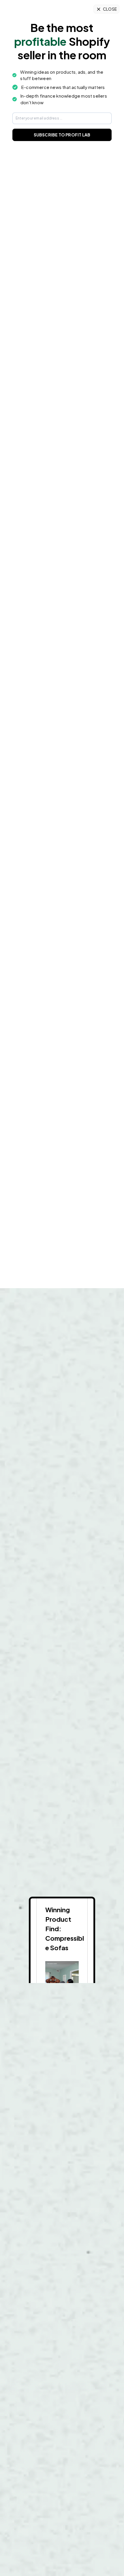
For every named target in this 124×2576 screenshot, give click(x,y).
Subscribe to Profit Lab (62, 135)
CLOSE (110, 9)
